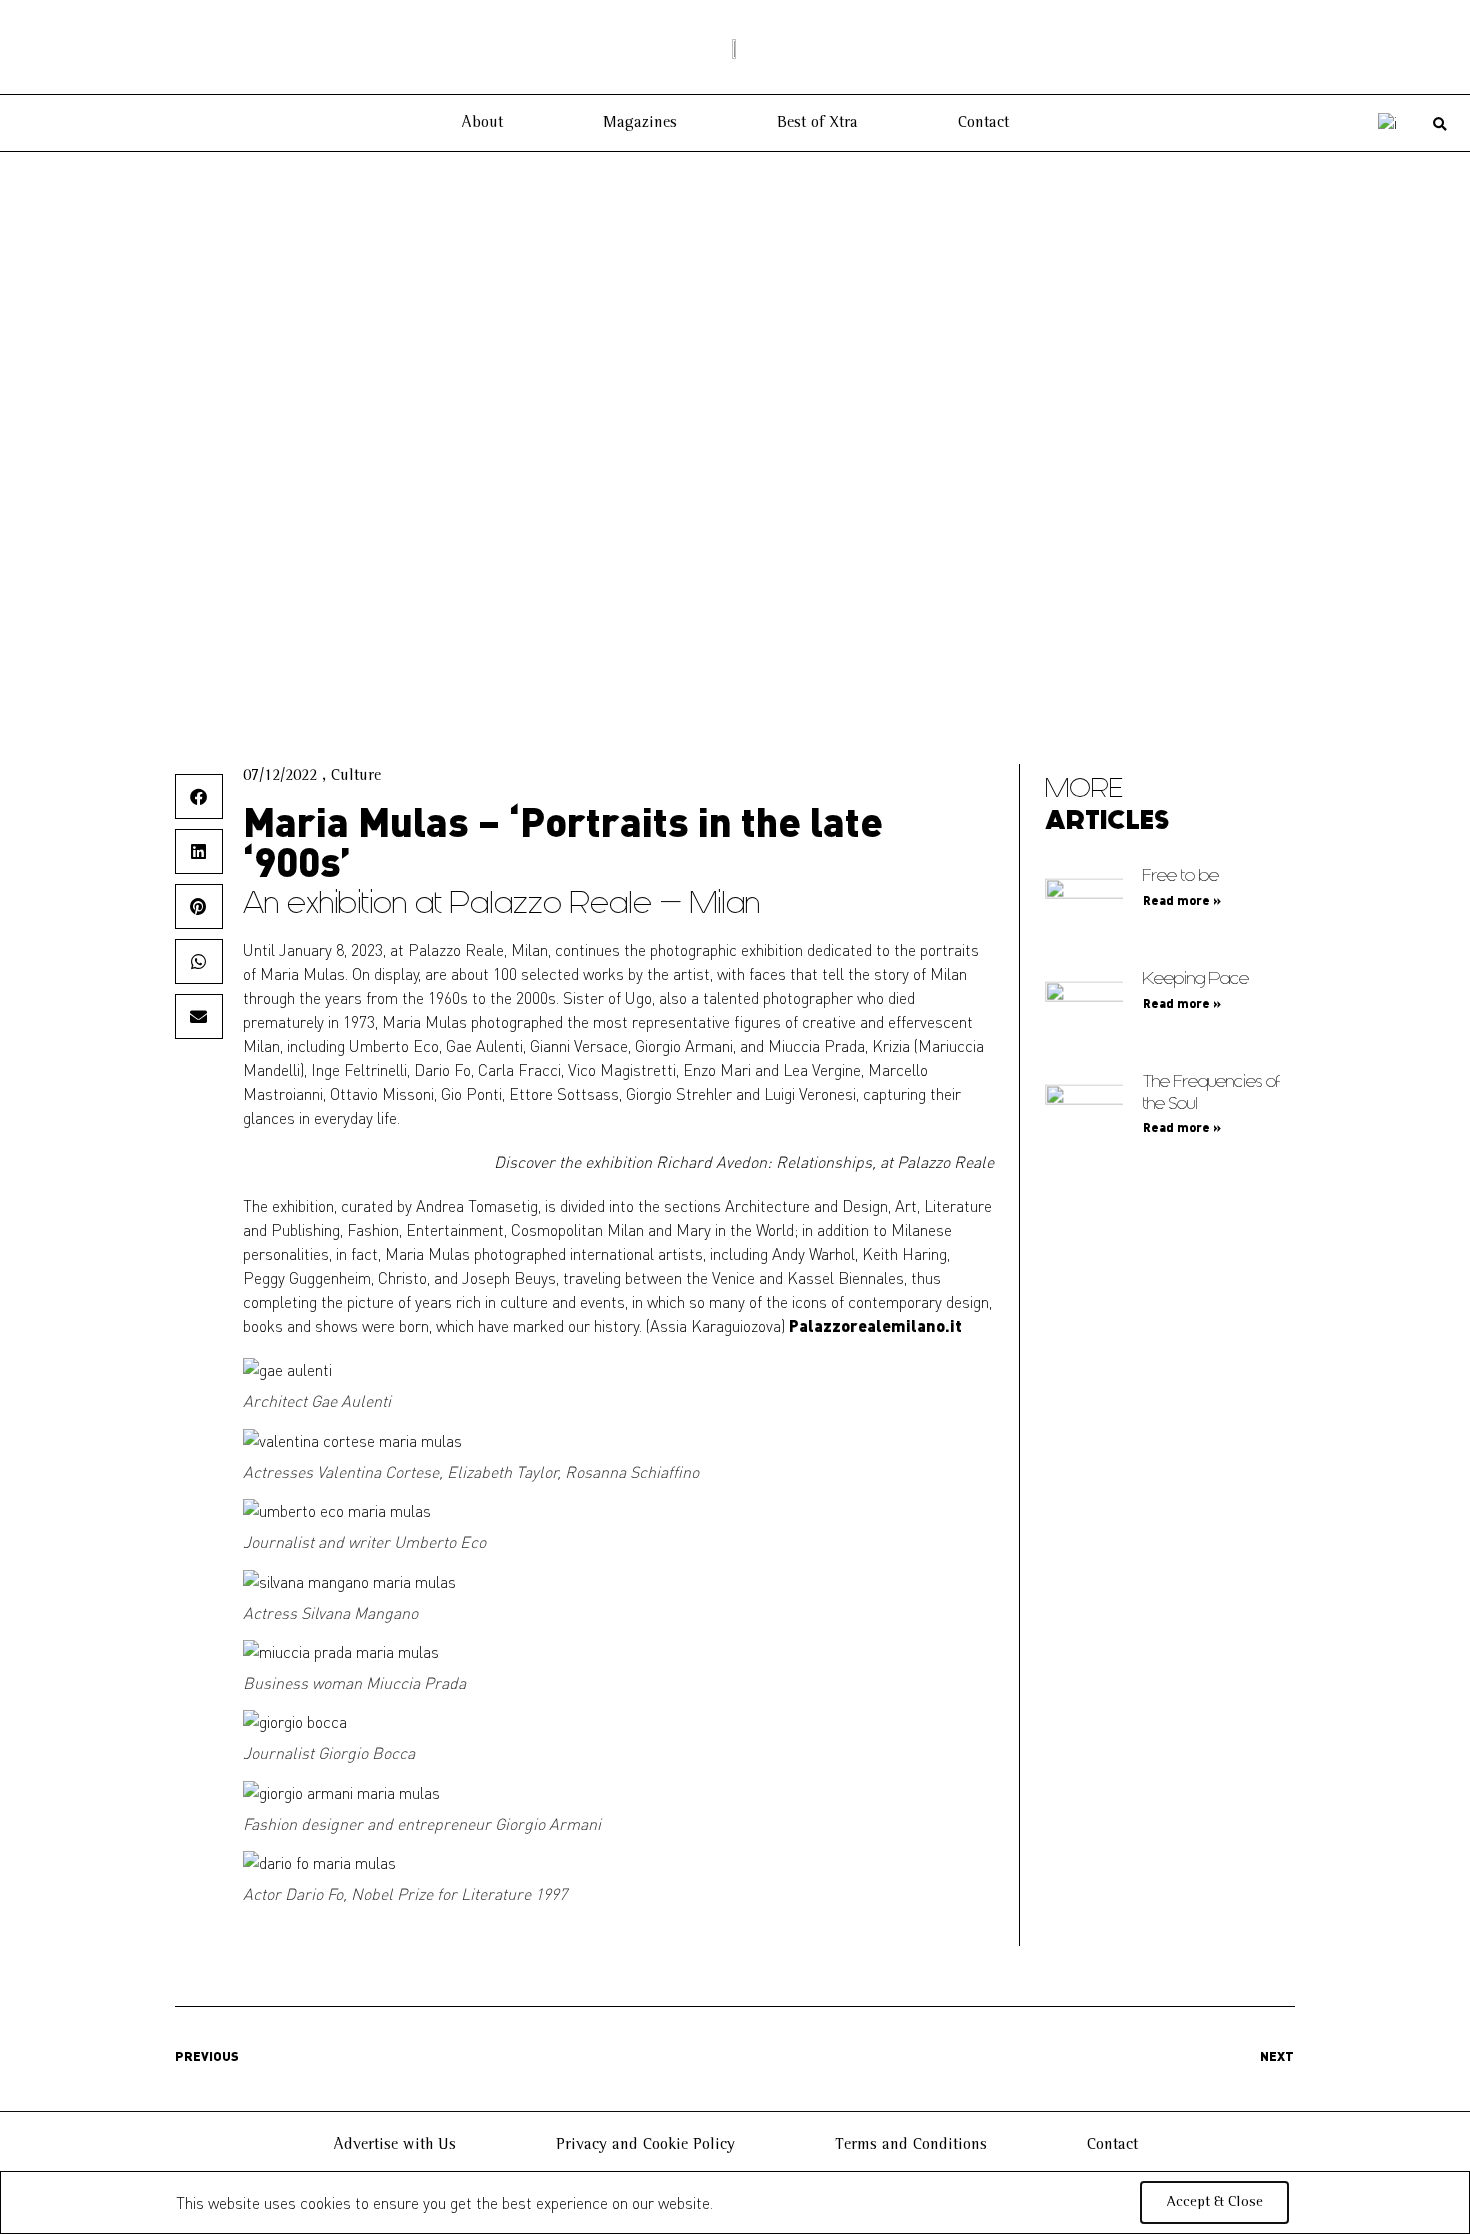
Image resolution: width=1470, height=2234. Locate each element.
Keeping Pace (1196, 978)
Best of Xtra (817, 123)
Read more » (1182, 900)
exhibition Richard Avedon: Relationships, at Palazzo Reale (789, 1161)
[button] (1440, 124)
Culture (356, 776)
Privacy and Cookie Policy (645, 2145)
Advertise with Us (394, 2145)
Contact (983, 123)
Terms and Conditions (911, 2145)
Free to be (1181, 875)
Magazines (640, 123)
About (482, 123)
